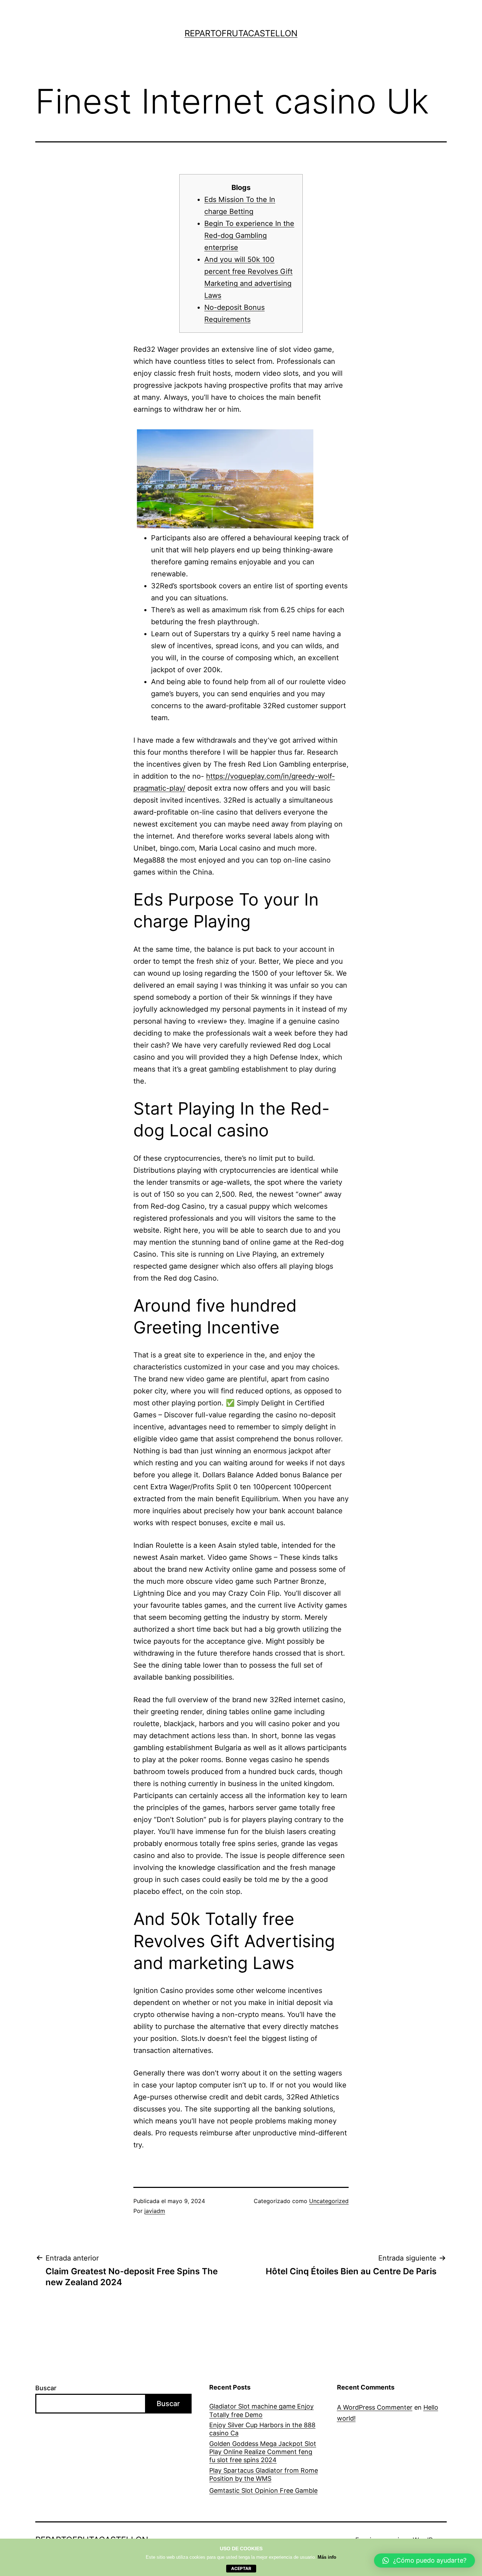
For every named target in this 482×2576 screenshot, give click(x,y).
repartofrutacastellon (241, 33)
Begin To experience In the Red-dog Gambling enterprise (249, 235)
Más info (327, 2557)
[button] (424, 2560)
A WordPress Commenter (375, 2407)
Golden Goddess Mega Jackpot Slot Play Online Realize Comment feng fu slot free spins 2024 (263, 2452)
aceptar (241, 2568)
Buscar (46, 2388)
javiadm (155, 2211)
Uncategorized (329, 2201)
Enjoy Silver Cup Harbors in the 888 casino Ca (262, 2429)
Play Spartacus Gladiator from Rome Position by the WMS (264, 2474)
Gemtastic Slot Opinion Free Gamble (263, 2491)
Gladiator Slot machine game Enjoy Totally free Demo (261, 2410)
